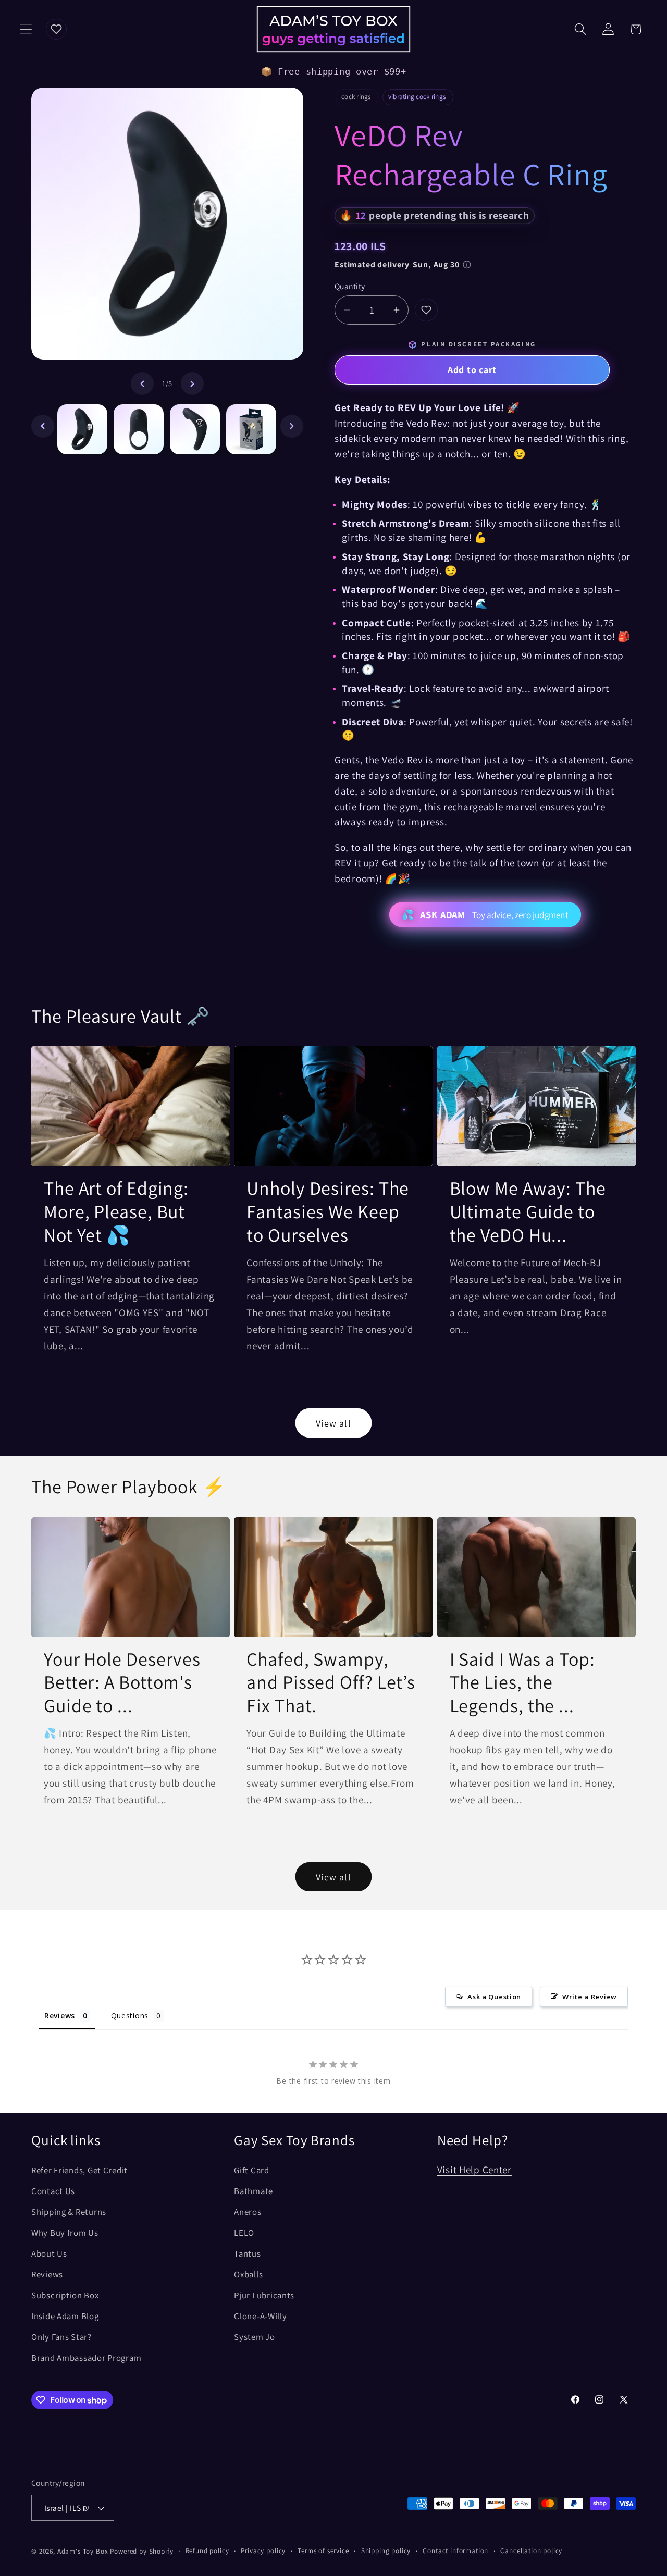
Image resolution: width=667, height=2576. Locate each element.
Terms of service (323, 2551)
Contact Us (53, 2191)
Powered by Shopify (141, 2551)
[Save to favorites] (426, 310)
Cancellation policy (531, 2551)
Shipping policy (386, 2551)
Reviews (47, 2274)
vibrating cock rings (417, 97)
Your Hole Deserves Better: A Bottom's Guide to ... (122, 1682)
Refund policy (207, 2551)
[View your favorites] (56, 29)
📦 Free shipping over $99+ (334, 71)
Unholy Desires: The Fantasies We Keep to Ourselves (328, 1211)
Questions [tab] (130, 2016)
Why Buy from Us (65, 2233)
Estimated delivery (397, 264)
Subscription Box (65, 2295)
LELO (244, 2233)
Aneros (248, 2212)
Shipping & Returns (69, 2212)
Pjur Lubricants (264, 2295)
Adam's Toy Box (83, 2551)
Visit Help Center (474, 2170)
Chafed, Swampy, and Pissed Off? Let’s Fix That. (331, 1682)
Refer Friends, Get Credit (79, 2170)
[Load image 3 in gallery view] (195, 429)
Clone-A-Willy (260, 2316)
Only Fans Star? (61, 2337)
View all (333, 1423)
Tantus (247, 2253)
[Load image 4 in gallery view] (251, 429)
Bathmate (254, 2191)
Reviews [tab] (60, 2016)
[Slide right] (192, 383)
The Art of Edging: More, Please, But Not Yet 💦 (116, 1211)
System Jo (254, 2337)
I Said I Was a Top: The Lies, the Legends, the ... (522, 1682)
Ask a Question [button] (494, 1997)
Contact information (455, 2551)
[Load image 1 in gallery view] (82, 429)
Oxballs (248, 2274)
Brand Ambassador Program (86, 2358)
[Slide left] (142, 383)
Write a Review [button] (590, 1997)
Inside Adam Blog (65, 2316)
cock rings (356, 97)
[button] (26, 29)
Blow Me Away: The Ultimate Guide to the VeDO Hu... (528, 1211)
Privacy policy (263, 2551)
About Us (49, 2253)
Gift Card (251, 2170)
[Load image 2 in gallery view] (139, 429)
